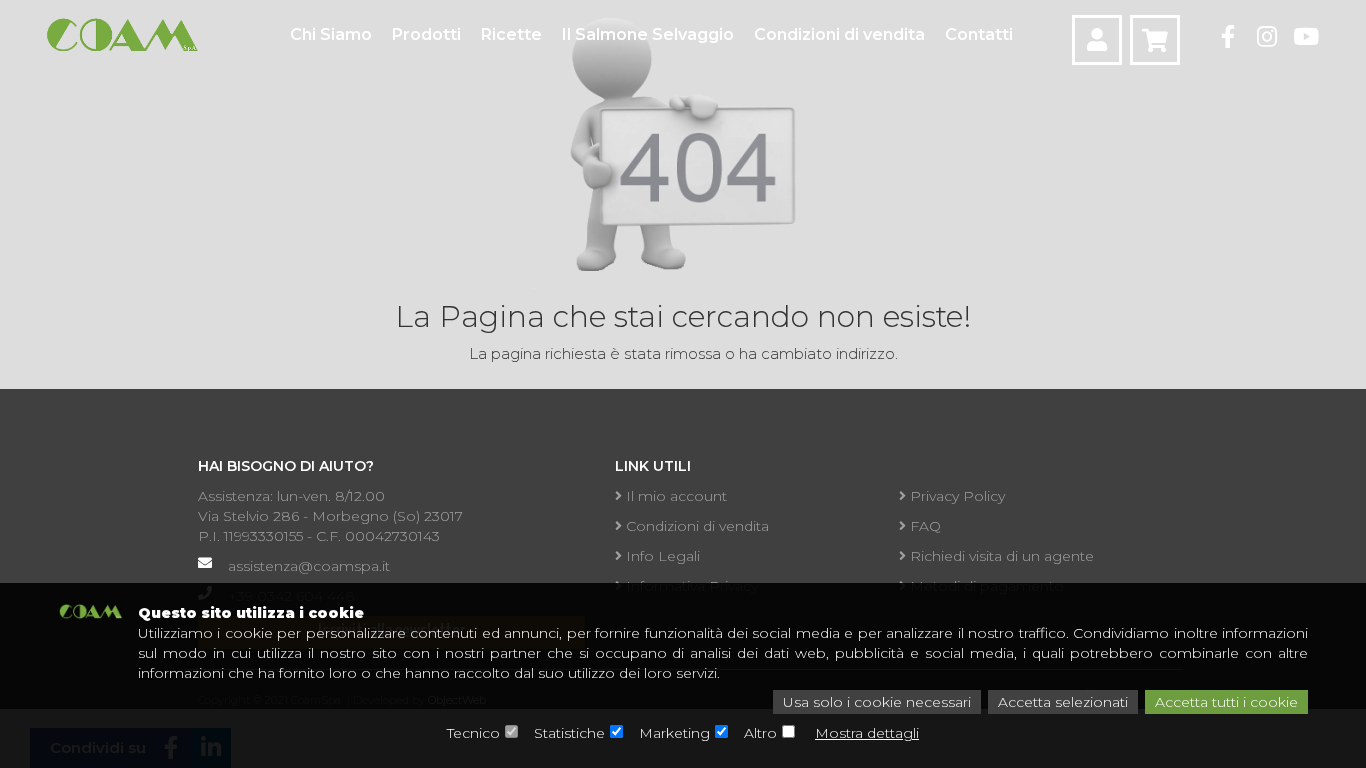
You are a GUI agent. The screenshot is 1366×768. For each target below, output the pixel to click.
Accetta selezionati (1063, 702)
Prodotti (426, 34)
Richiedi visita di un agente (1000, 556)
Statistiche (569, 733)
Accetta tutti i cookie (1226, 702)
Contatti (979, 34)
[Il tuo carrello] (1155, 40)
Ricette (511, 34)
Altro (760, 733)
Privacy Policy (955, 496)
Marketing (674, 733)
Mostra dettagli (867, 733)
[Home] (121, 35)
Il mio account (674, 496)
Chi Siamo (331, 34)
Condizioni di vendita (839, 34)
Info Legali (661, 556)
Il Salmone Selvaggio (648, 34)
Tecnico (473, 733)
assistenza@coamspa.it (309, 566)
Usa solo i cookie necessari (877, 702)
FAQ (923, 526)
